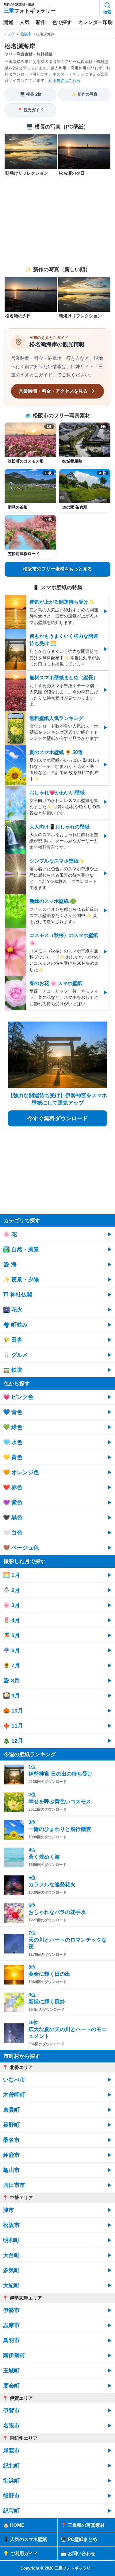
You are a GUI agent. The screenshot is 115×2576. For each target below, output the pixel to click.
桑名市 (11, 2140)
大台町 (11, 2255)
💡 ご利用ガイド (20, 2553)
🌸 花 (10, 1234)
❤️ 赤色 (13, 1487)
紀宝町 (11, 2511)
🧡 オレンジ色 (21, 1472)
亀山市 (11, 2170)
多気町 (11, 2270)
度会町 (11, 2386)
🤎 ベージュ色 (21, 1548)
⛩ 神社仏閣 (18, 1295)
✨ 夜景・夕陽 (21, 1280)
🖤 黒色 (13, 1518)
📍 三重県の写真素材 (83, 2525)
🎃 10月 (13, 1711)
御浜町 (11, 2481)
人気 (25, 22)
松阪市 (26, 34)
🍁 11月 (13, 1726)
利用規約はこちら (64, 80)
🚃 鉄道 (13, 1370)
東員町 (11, 2110)
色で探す (62, 22)
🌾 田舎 (13, 1340)
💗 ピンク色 (18, 1397)
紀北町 (11, 2466)
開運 (8, 22)
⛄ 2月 (11, 1590)
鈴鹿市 (11, 2155)
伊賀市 (11, 2411)
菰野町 (11, 2125)
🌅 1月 (11, 1575)
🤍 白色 (13, 1533)
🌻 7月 (11, 1665)
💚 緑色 (13, 1427)
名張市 (11, 2426)
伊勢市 (11, 2310)
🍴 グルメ (15, 1355)
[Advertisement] (57, 221)
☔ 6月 (11, 1650)
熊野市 (11, 2496)
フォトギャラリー (30, 11)
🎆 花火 (13, 1310)
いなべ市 (14, 2080)
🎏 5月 (11, 1635)
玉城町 (11, 2371)
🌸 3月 (11, 1605)
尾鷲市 (11, 2451)
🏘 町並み (15, 1325)
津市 (9, 2210)
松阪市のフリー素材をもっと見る (57, 569)
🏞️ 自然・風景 (21, 1249)
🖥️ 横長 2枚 (31, 94)
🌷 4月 (11, 1620)
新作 (41, 22)
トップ (9, 34)
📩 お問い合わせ (78, 2553)
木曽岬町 (14, 2095)
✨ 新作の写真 (84, 94)
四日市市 (14, 2185)
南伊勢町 (14, 2356)
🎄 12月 (13, 1741)
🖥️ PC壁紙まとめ (79, 2539)
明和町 (11, 2240)
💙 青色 (13, 1412)
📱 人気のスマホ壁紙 (25, 2539)
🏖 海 (10, 1264)
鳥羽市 (11, 2340)
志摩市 (11, 2325)
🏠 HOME (14, 2525)
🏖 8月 (11, 1681)
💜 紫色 (13, 1502)
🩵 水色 (13, 1442)
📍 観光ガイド (31, 110)
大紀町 (11, 2285)
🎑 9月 (11, 1696)
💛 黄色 (13, 1457)
